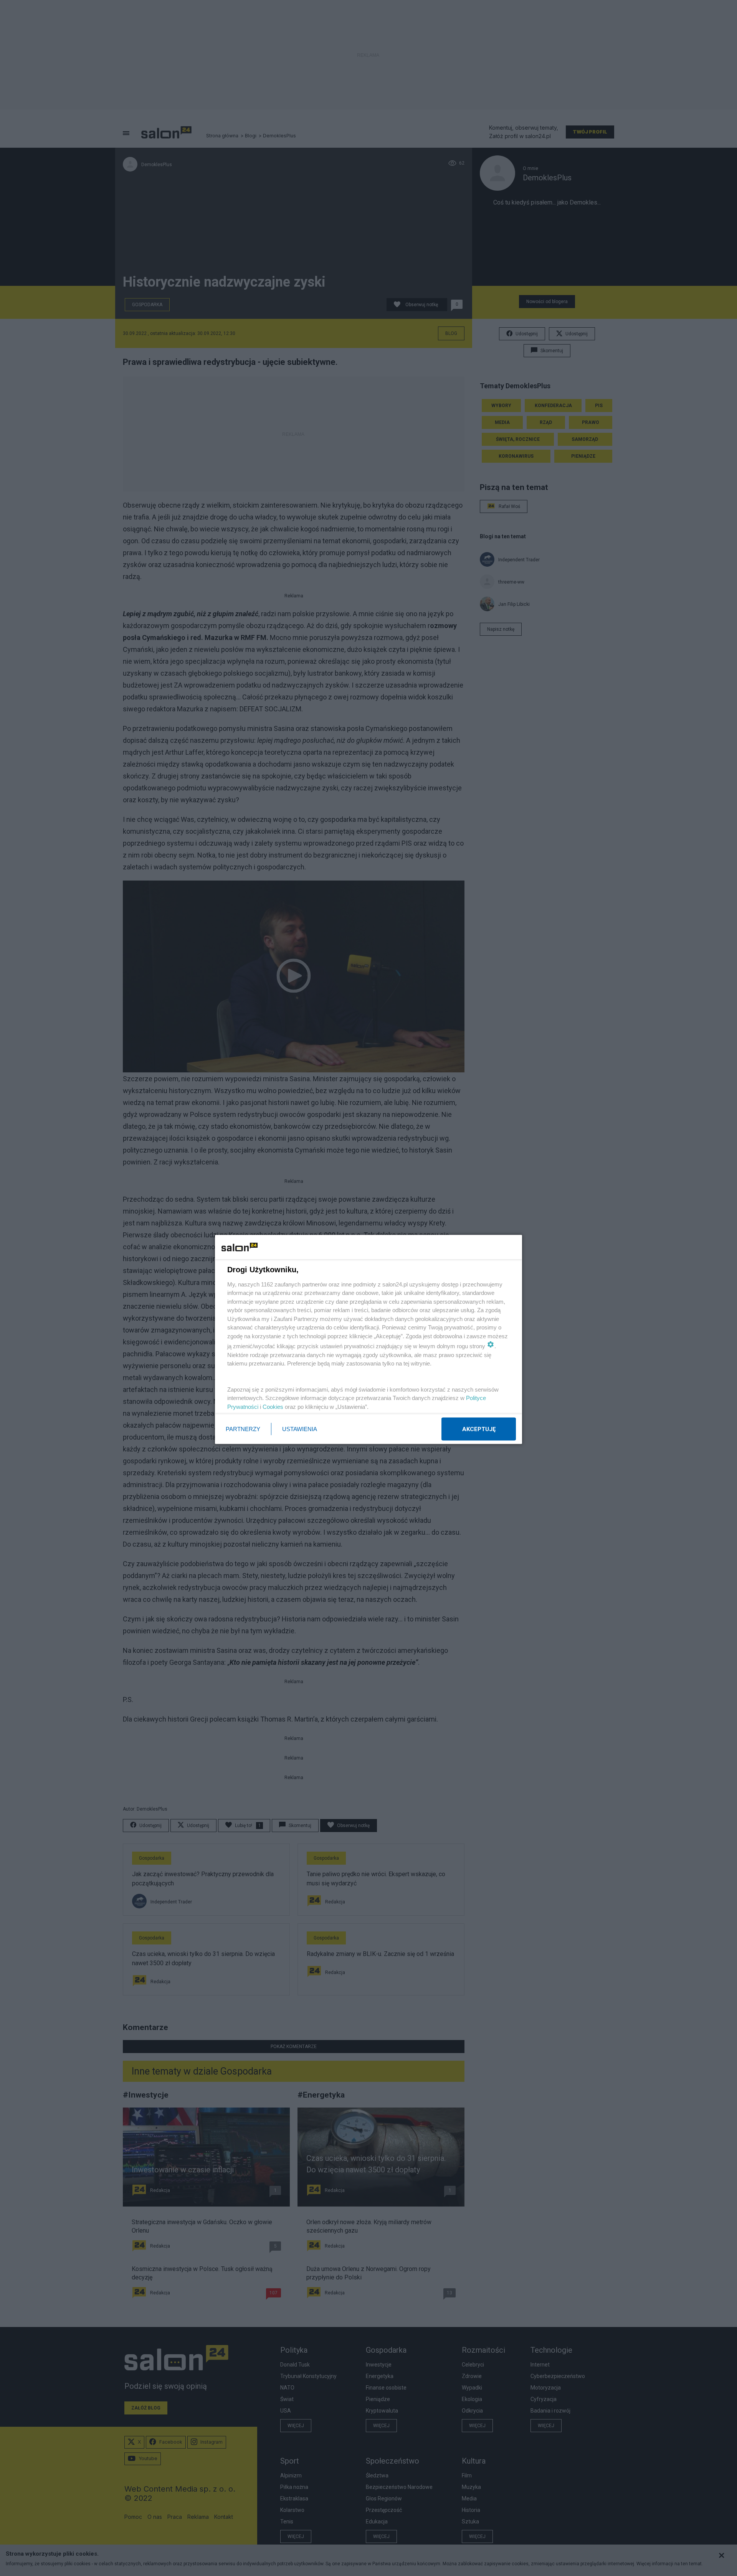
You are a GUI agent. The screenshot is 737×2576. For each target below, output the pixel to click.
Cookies (273, 1406)
